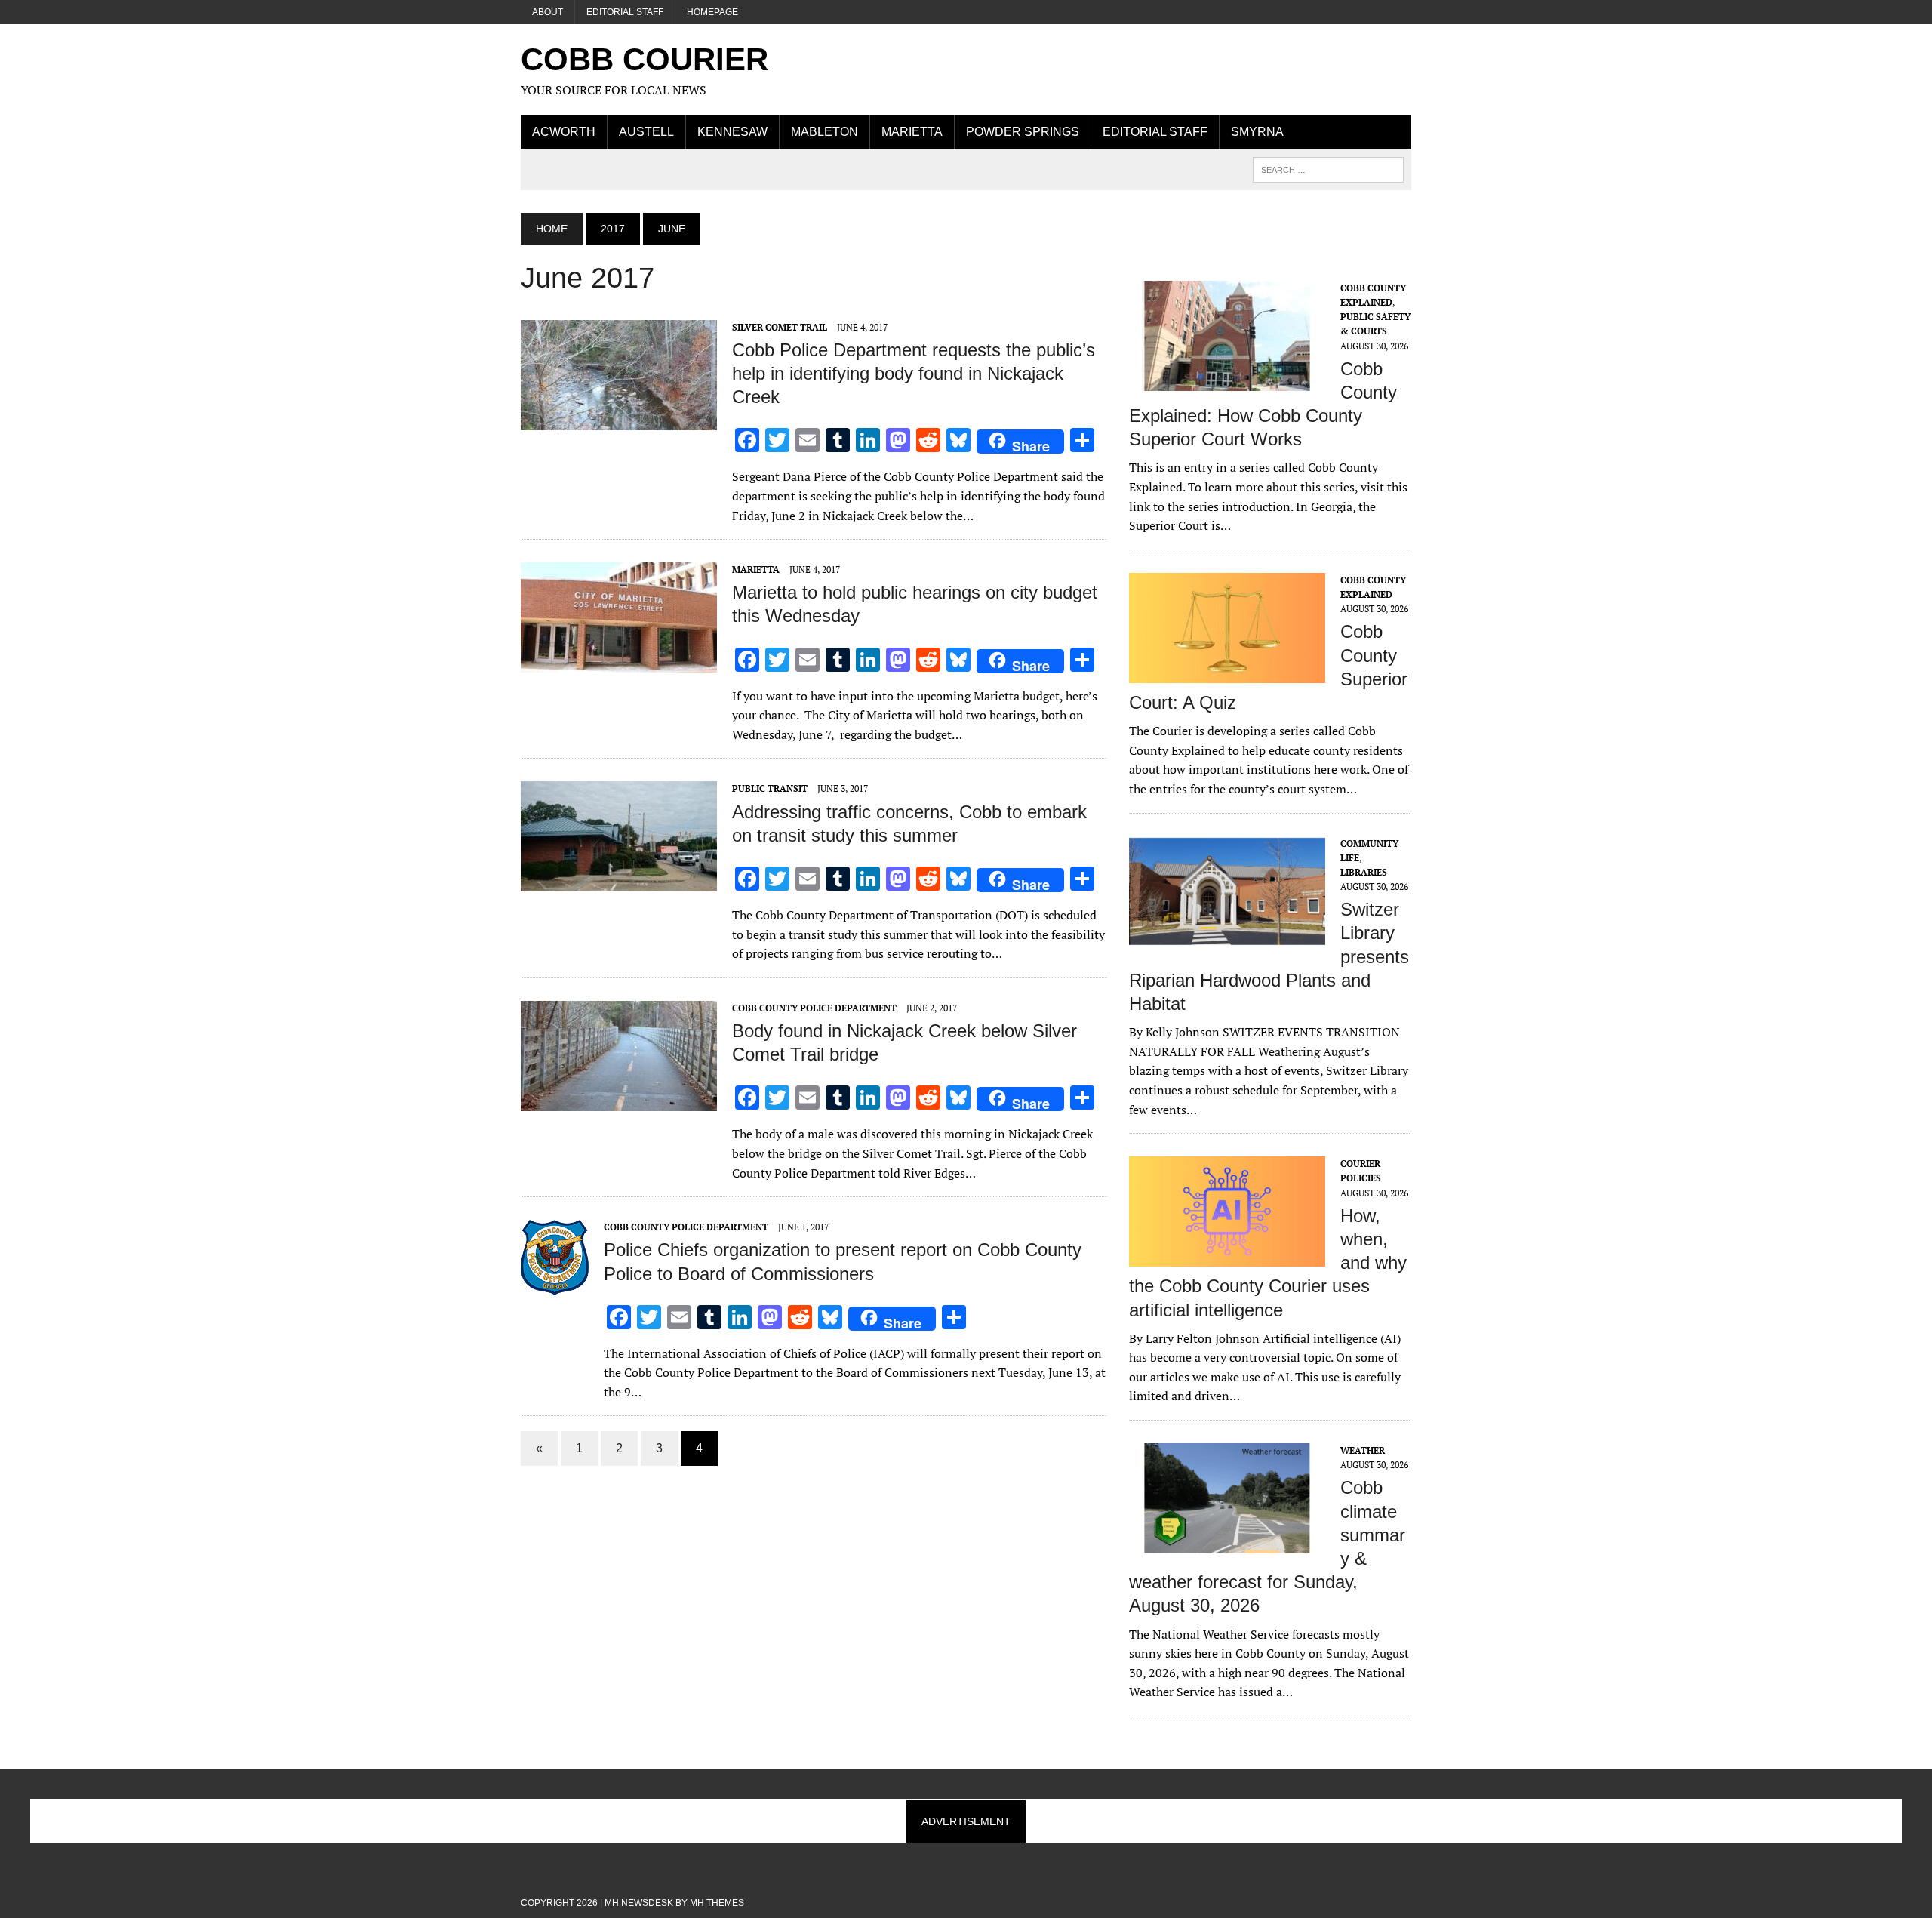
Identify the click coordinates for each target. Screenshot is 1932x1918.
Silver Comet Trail (780, 327)
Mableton (824, 132)
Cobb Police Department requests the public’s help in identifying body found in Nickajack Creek (914, 373)
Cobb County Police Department (814, 1008)
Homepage (712, 12)
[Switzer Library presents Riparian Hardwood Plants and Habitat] (1227, 936)
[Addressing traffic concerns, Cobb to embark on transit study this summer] (619, 882)
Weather (1363, 1450)
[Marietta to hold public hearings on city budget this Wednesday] (619, 663)
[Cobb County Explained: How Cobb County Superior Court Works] (1227, 380)
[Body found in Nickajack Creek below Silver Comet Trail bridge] (619, 1101)
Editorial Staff (625, 12)
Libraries (1364, 872)
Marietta (912, 132)
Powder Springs (1023, 132)
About (548, 12)
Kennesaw (732, 132)
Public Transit (770, 788)
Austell (646, 132)
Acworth (564, 132)
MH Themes (717, 1903)
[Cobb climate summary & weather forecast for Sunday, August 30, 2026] (1227, 1543)
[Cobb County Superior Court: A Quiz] (1227, 673)
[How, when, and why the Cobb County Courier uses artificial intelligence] (1227, 1257)
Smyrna (1257, 132)
